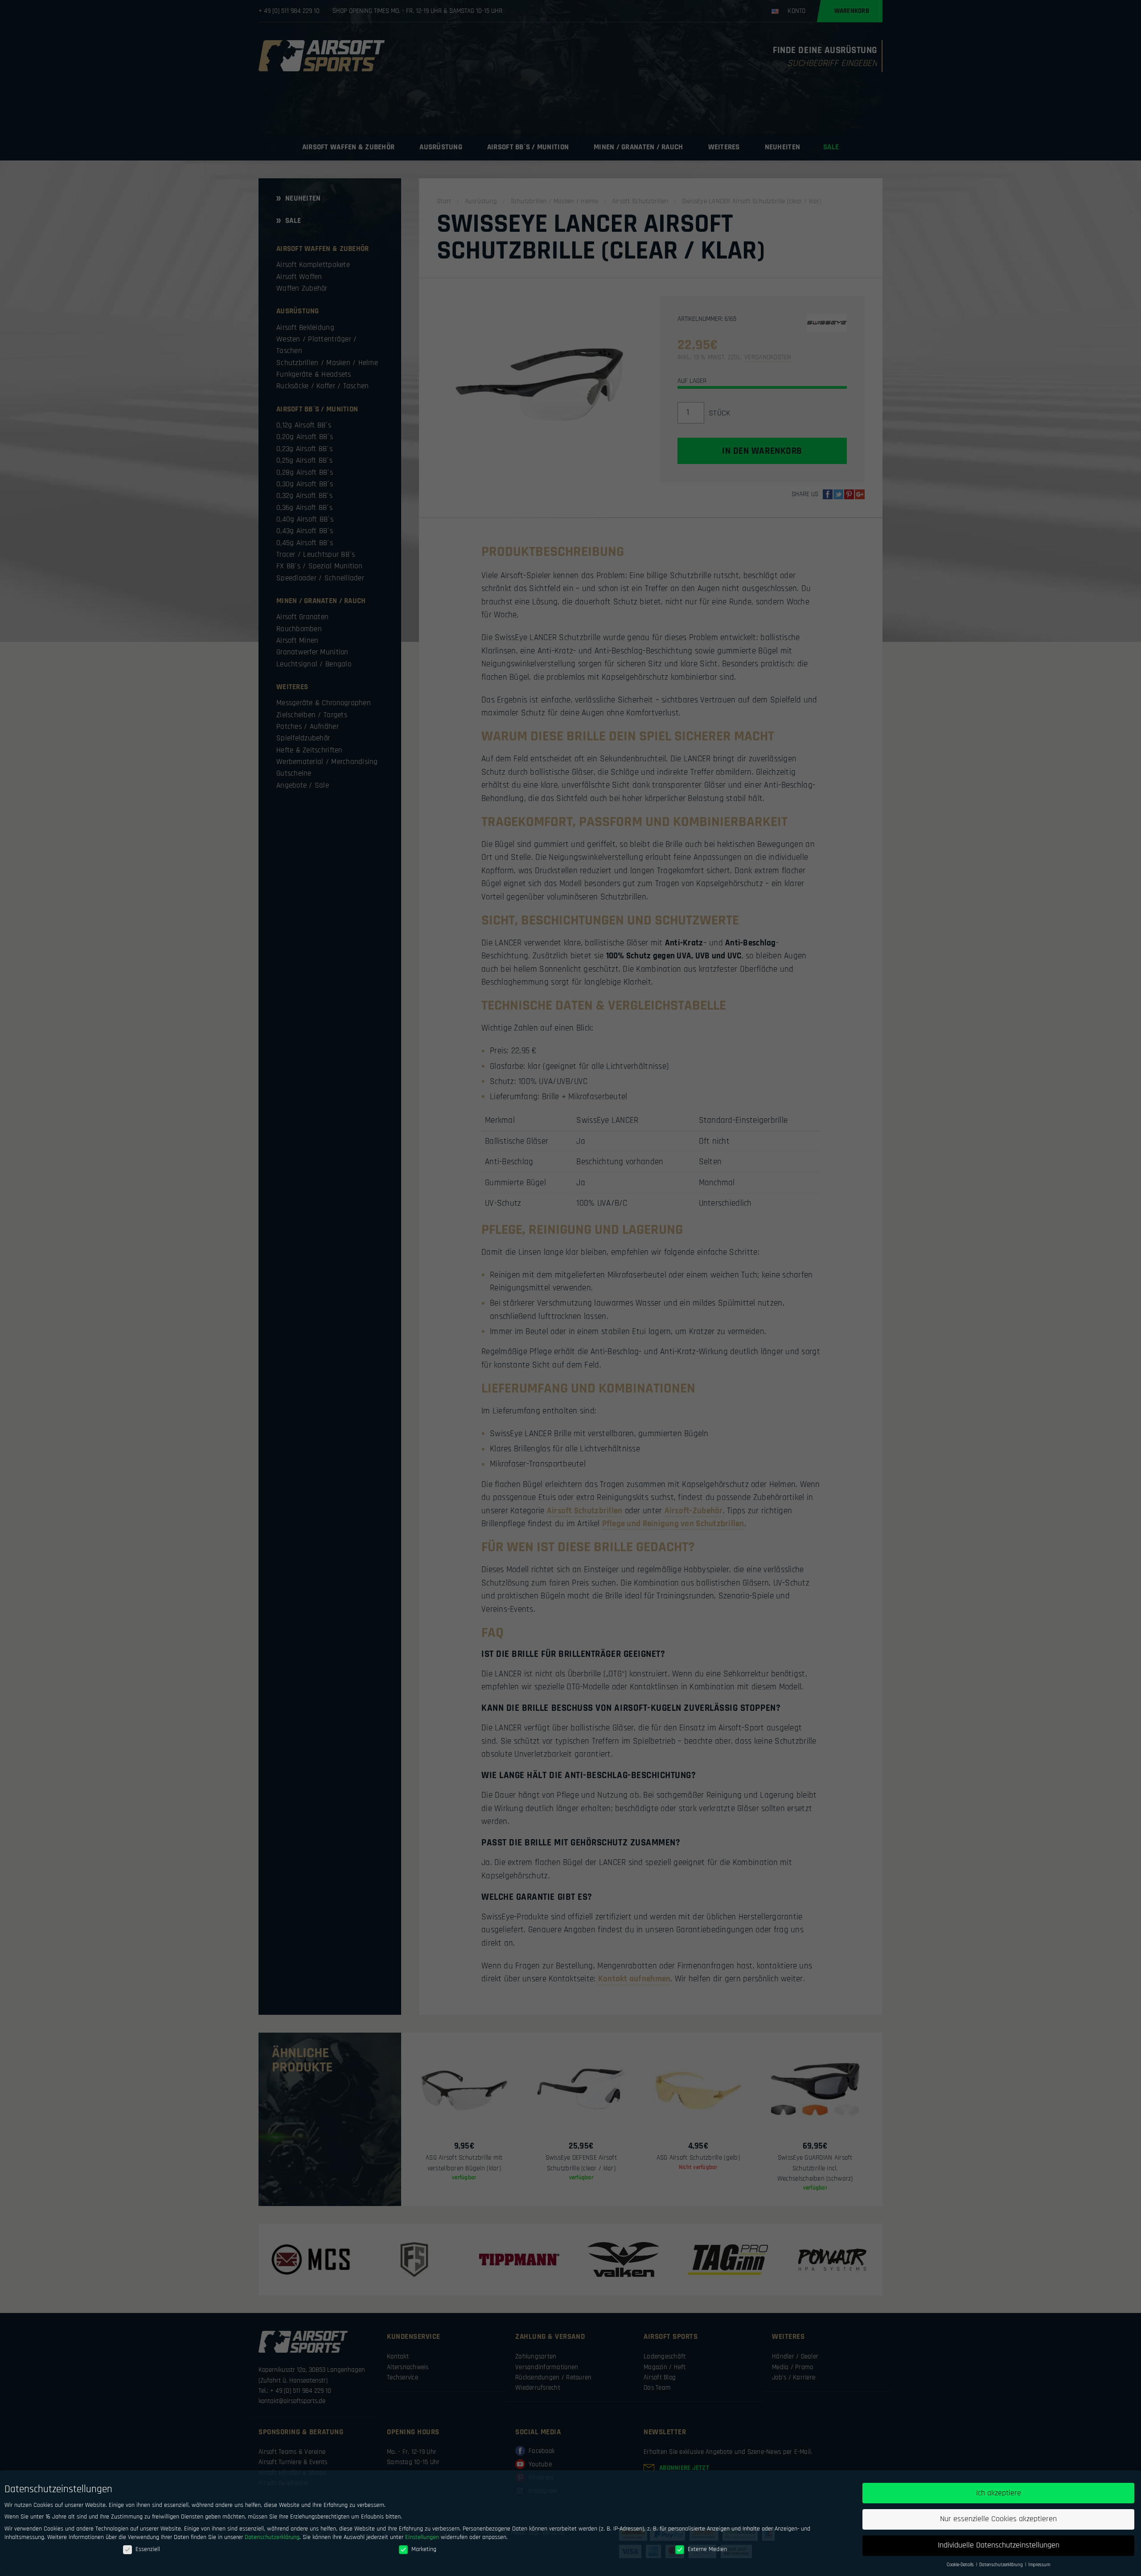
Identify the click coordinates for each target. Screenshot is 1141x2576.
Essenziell (148, 2549)
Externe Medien (707, 2549)
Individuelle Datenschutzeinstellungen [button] (999, 2545)
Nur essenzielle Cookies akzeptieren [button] (998, 2519)
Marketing (424, 2549)
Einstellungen (422, 2537)
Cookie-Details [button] (961, 2565)
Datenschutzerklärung (272, 2537)
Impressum (1039, 2565)
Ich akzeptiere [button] (999, 2493)
